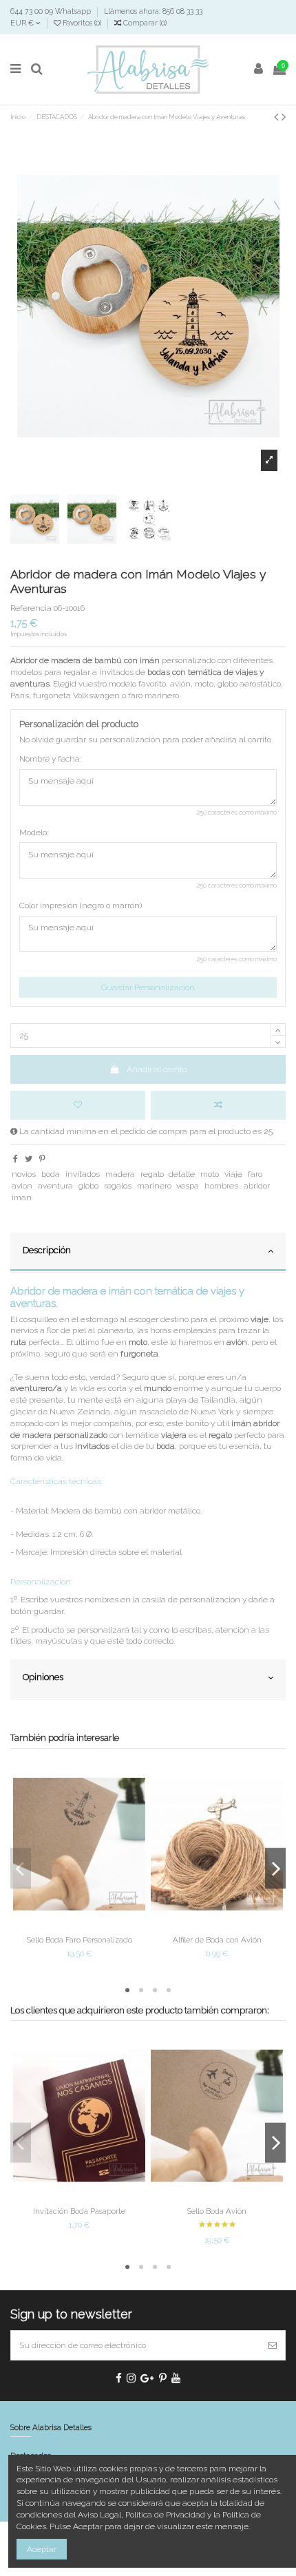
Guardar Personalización (148, 987)
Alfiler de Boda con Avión (217, 1940)
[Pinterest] (42, 1159)
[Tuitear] (29, 1159)
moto (210, 1174)
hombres (221, 1186)
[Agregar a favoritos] (78, 1105)
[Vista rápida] (96, 1926)
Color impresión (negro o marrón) (81, 905)
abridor (257, 1186)
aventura (55, 1186)
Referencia (31, 608)
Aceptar (42, 2549)
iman (22, 1197)
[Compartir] (15, 1159)
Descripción (47, 1250)
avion (22, 1186)
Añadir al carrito (157, 1069)
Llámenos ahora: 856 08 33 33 (153, 11)
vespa (188, 1186)
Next (275, 1868)
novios (24, 1174)
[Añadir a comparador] (218, 1105)
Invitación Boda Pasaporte (79, 2211)
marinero (154, 1186)
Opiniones (43, 1677)
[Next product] (284, 117)
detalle (182, 1174)
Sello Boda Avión (217, 2211)
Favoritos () (82, 23)
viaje (233, 1174)
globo (88, 1186)
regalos (118, 1186)
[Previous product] (278, 117)
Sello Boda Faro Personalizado (80, 1940)
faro (255, 1174)
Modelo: (34, 833)
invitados (83, 1174)
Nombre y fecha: (50, 759)
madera (120, 1174)
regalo (152, 1174)
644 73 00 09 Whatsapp (52, 11)
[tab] (148, 1253)
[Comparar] (79, 1926)
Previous (21, 1868)
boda (51, 1174)
